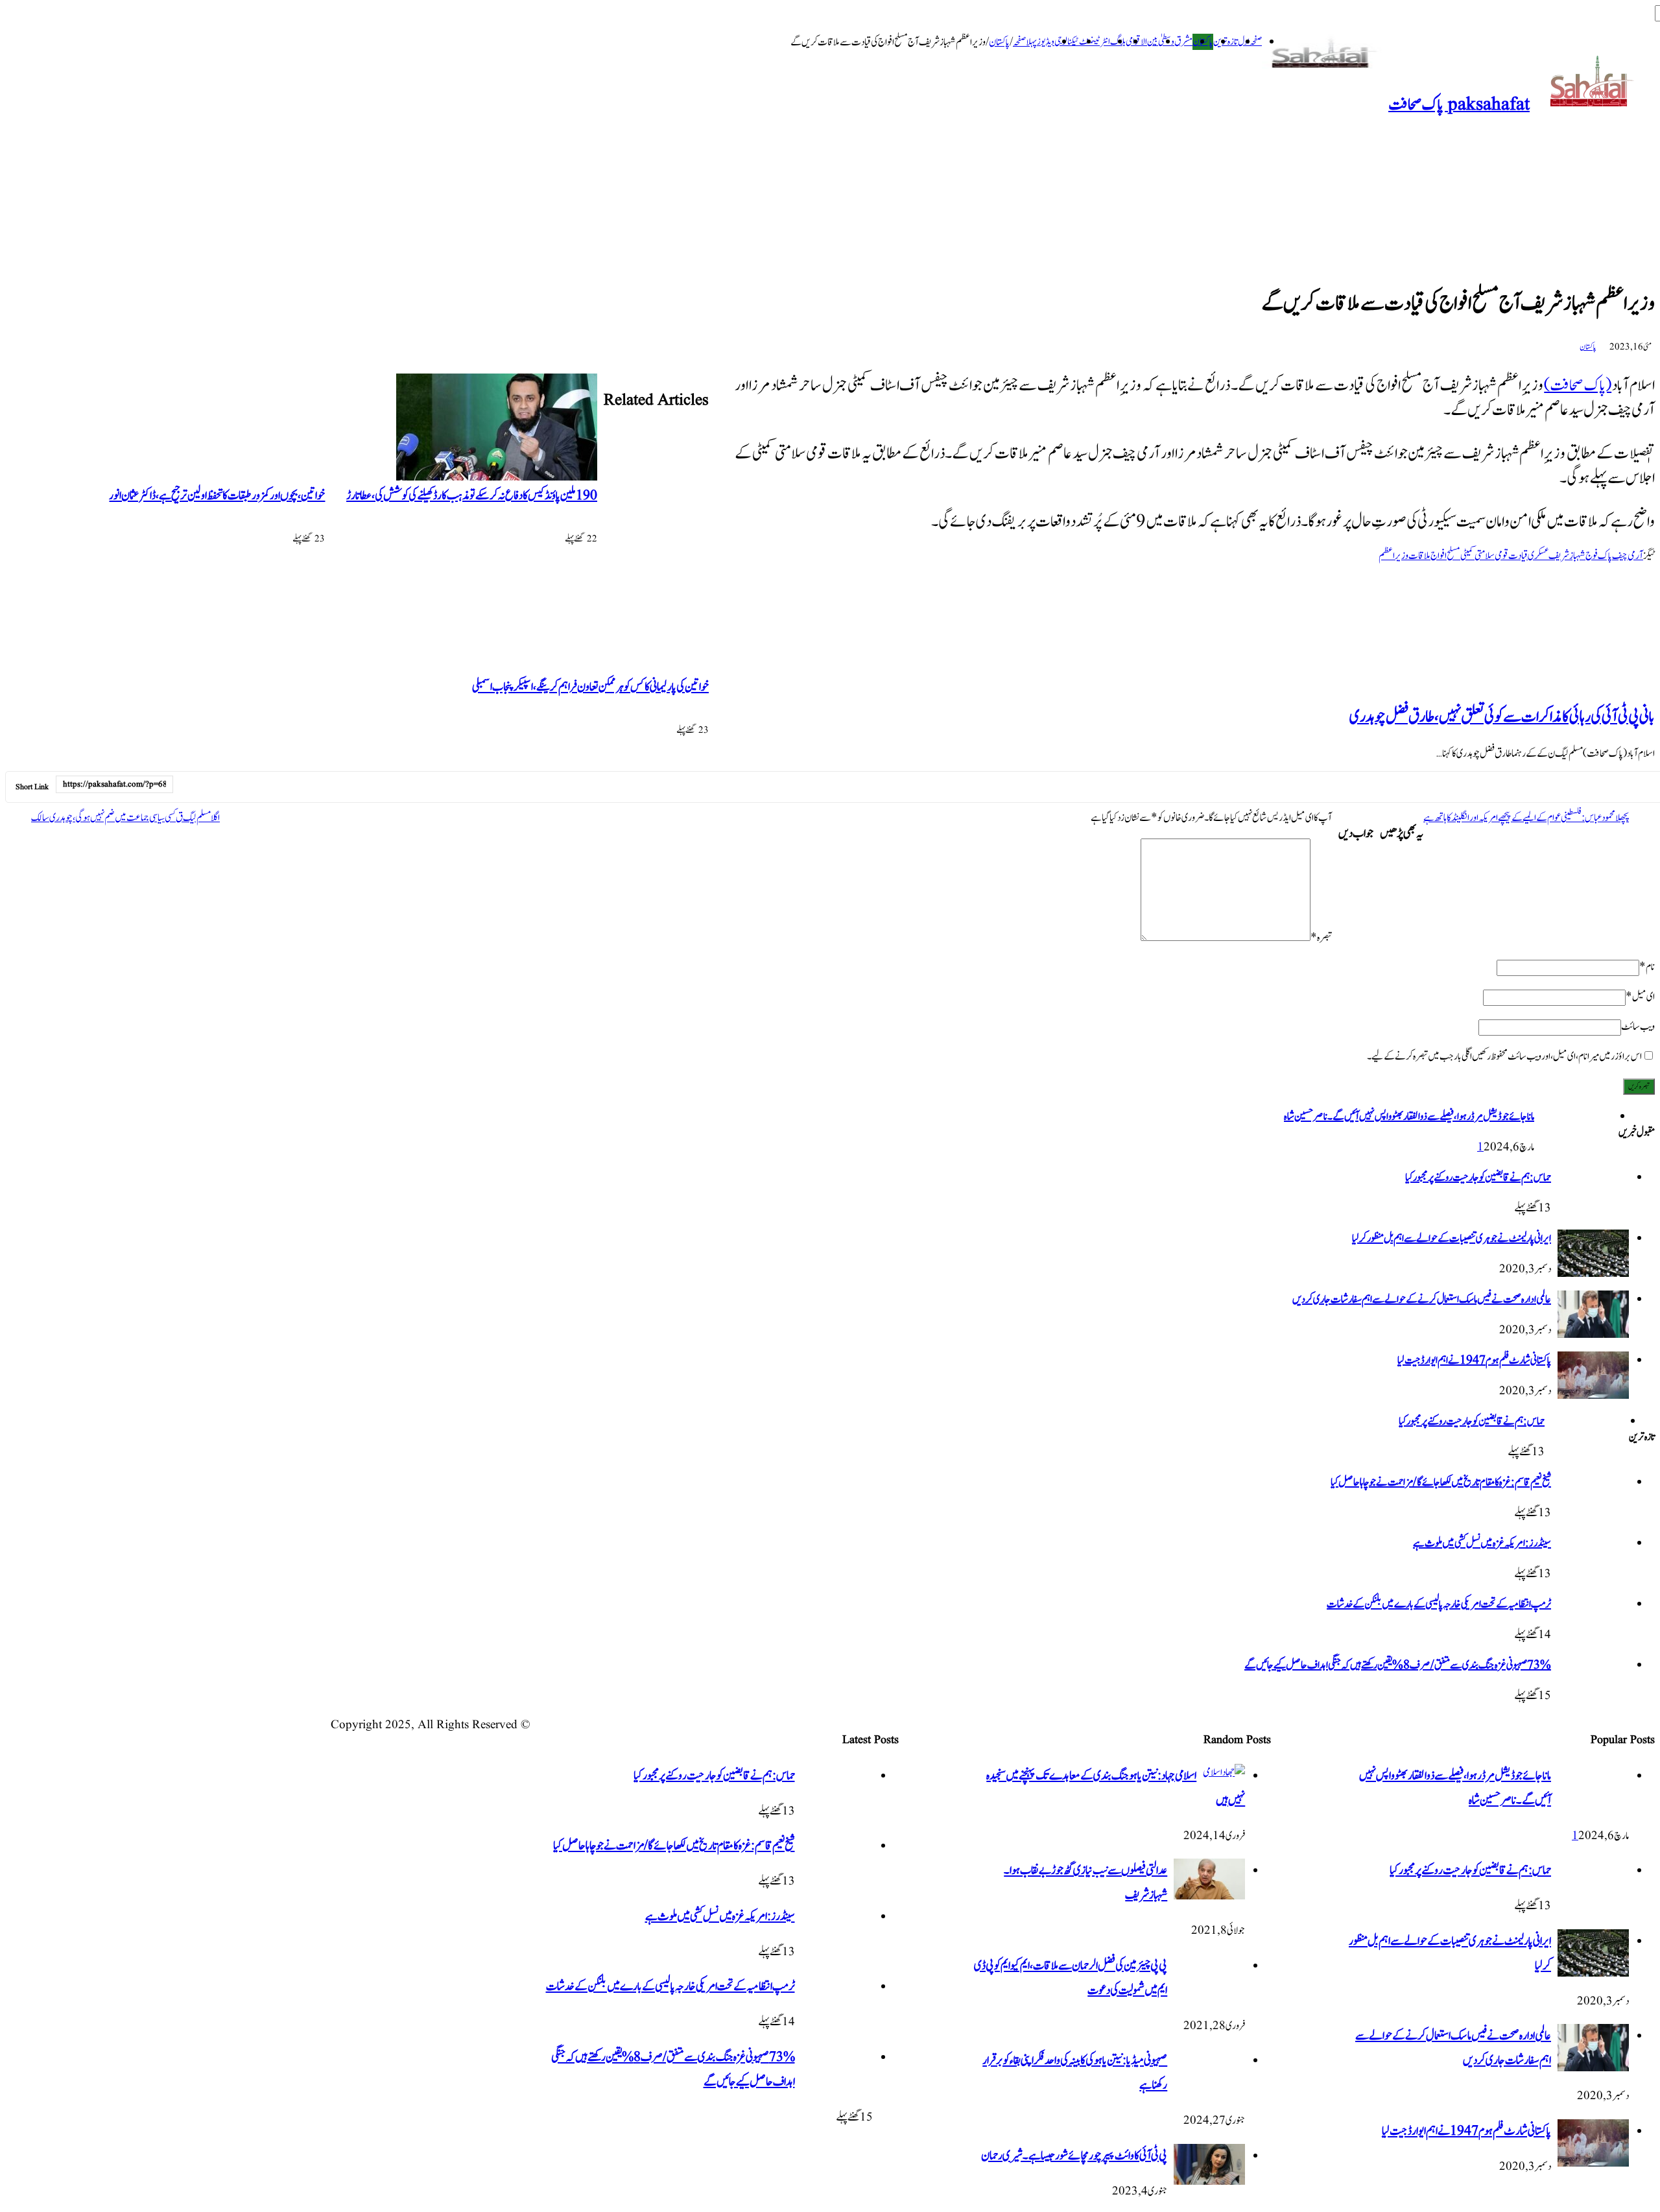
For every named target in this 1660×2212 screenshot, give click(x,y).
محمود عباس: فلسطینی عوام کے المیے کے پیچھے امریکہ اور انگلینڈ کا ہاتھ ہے (1526, 818)
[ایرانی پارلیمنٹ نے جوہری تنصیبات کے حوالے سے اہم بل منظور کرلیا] (1593, 1274)
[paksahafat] (1325, 54)
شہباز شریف (1567, 556)
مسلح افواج (1445, 556)
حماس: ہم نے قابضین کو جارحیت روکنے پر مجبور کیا (1478, 1178)
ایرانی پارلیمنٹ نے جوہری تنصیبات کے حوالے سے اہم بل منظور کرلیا (1452, 1239)
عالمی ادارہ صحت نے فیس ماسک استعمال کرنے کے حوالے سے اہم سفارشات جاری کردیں (1422, 1300)
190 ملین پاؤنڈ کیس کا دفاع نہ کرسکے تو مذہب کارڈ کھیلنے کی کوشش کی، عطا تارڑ (472, 496)
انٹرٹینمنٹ (1095, 42)
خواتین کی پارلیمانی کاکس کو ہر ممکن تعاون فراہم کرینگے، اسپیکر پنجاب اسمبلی (590, 687)
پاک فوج (1599, 556)
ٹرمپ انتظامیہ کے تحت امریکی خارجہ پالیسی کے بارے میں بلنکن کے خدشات (1439, 1604)
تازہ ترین (1226, 42)
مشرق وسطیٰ (1175, 42)
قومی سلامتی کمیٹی (1484, 556)
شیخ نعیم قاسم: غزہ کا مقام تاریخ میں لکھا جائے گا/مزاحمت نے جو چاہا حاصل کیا (1441, 1482)
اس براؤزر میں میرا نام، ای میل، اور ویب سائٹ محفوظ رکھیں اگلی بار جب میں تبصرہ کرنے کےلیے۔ (1504, 1056)
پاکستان (999, 42)
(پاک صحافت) (1578, 386)
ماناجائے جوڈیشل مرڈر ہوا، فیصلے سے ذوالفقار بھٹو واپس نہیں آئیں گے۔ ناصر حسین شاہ (1409, 1117)
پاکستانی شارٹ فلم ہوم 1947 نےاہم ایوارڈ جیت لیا (1474, 1361)
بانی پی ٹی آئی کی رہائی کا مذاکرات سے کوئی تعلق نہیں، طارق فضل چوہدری (1502, 717)
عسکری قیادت (1528, 556)
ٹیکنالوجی (1067, 42)
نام (1647, 967)
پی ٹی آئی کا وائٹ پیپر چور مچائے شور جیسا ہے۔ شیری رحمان (1074, 2156)
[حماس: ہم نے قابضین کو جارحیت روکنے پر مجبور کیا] (1593, 1214)
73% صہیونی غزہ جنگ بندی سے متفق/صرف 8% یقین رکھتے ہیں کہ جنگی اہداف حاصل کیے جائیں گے (1398, 1665)
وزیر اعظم (1393, 556)
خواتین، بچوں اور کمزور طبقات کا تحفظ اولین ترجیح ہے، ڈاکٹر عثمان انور (217, 496)
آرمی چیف (1628, 556)
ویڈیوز (1046, 42)
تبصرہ (1321, 938)
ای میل (1640, 997)
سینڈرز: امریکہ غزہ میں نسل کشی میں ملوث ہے (1482, 1543)
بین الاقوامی (1142, 42)
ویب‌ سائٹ (1638, 1027)
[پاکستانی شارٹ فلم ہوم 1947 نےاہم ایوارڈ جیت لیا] (1593, 1396)
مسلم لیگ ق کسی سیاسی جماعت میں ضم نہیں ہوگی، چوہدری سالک (125, 818)
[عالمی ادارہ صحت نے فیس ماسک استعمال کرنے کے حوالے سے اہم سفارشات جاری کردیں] (1593, 1335)
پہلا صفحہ (1025, 42)
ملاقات (1419, 556)
